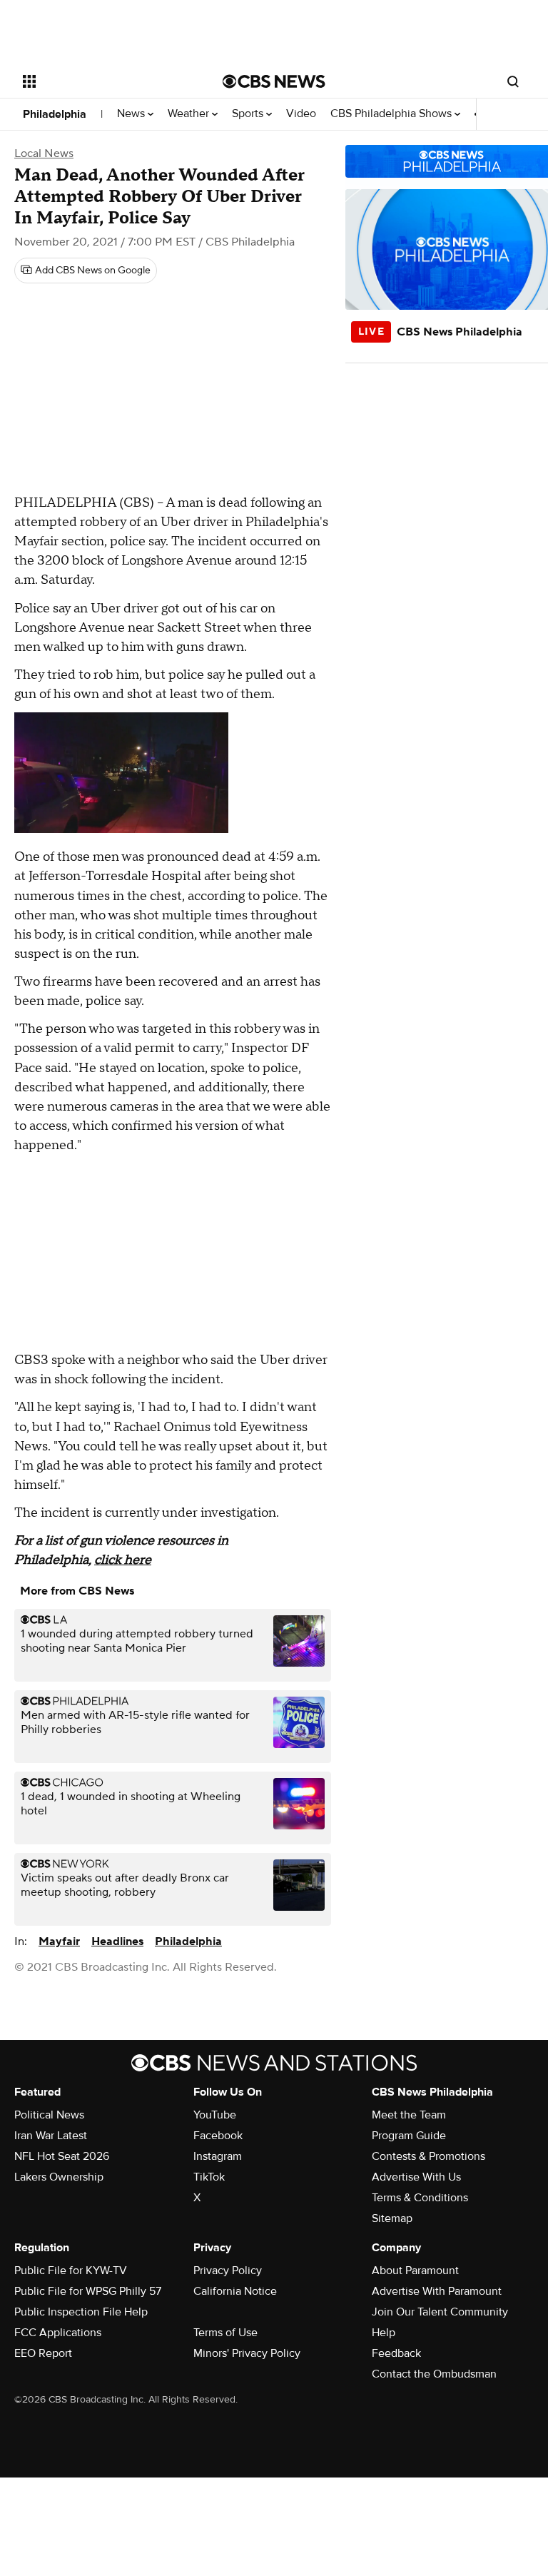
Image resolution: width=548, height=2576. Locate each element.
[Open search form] (513, 81)
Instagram (218, 2156)
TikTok (209, 2177)
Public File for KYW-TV (71, 2271)
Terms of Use (225, 2333)
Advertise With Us (416, 2177)
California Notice (235, 2291)
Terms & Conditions (420, 2198)
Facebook (218, 2136)
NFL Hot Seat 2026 (62, 2156)
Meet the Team (409, 2115)
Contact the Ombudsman (434, 2374)
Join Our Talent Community (440, 2312)
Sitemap (392, 2218)
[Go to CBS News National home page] (274, 81)
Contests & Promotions (428, 2156)
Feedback (396, 2353)
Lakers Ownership (59, 2177)
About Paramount (415, 2271)
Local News (44, 153)
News (132, 114)
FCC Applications (58, 2333)
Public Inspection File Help (81, 2312)
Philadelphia (55, 114)
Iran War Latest (51, 2136)
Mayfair (59, 1941)
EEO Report (43, 2353)
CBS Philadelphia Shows (392, 114)
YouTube (215, 2115)
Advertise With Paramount (437, 2291)
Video (301, 114)
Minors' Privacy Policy (247, 2353)
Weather (190, 114)
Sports (249, 114)
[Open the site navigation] (107, 81)
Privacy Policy (228, 2271)
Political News (49, 2115)
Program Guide (409, 2136)
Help (384, 2333)
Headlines (117, 1941)
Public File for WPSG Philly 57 (88, 2291)
